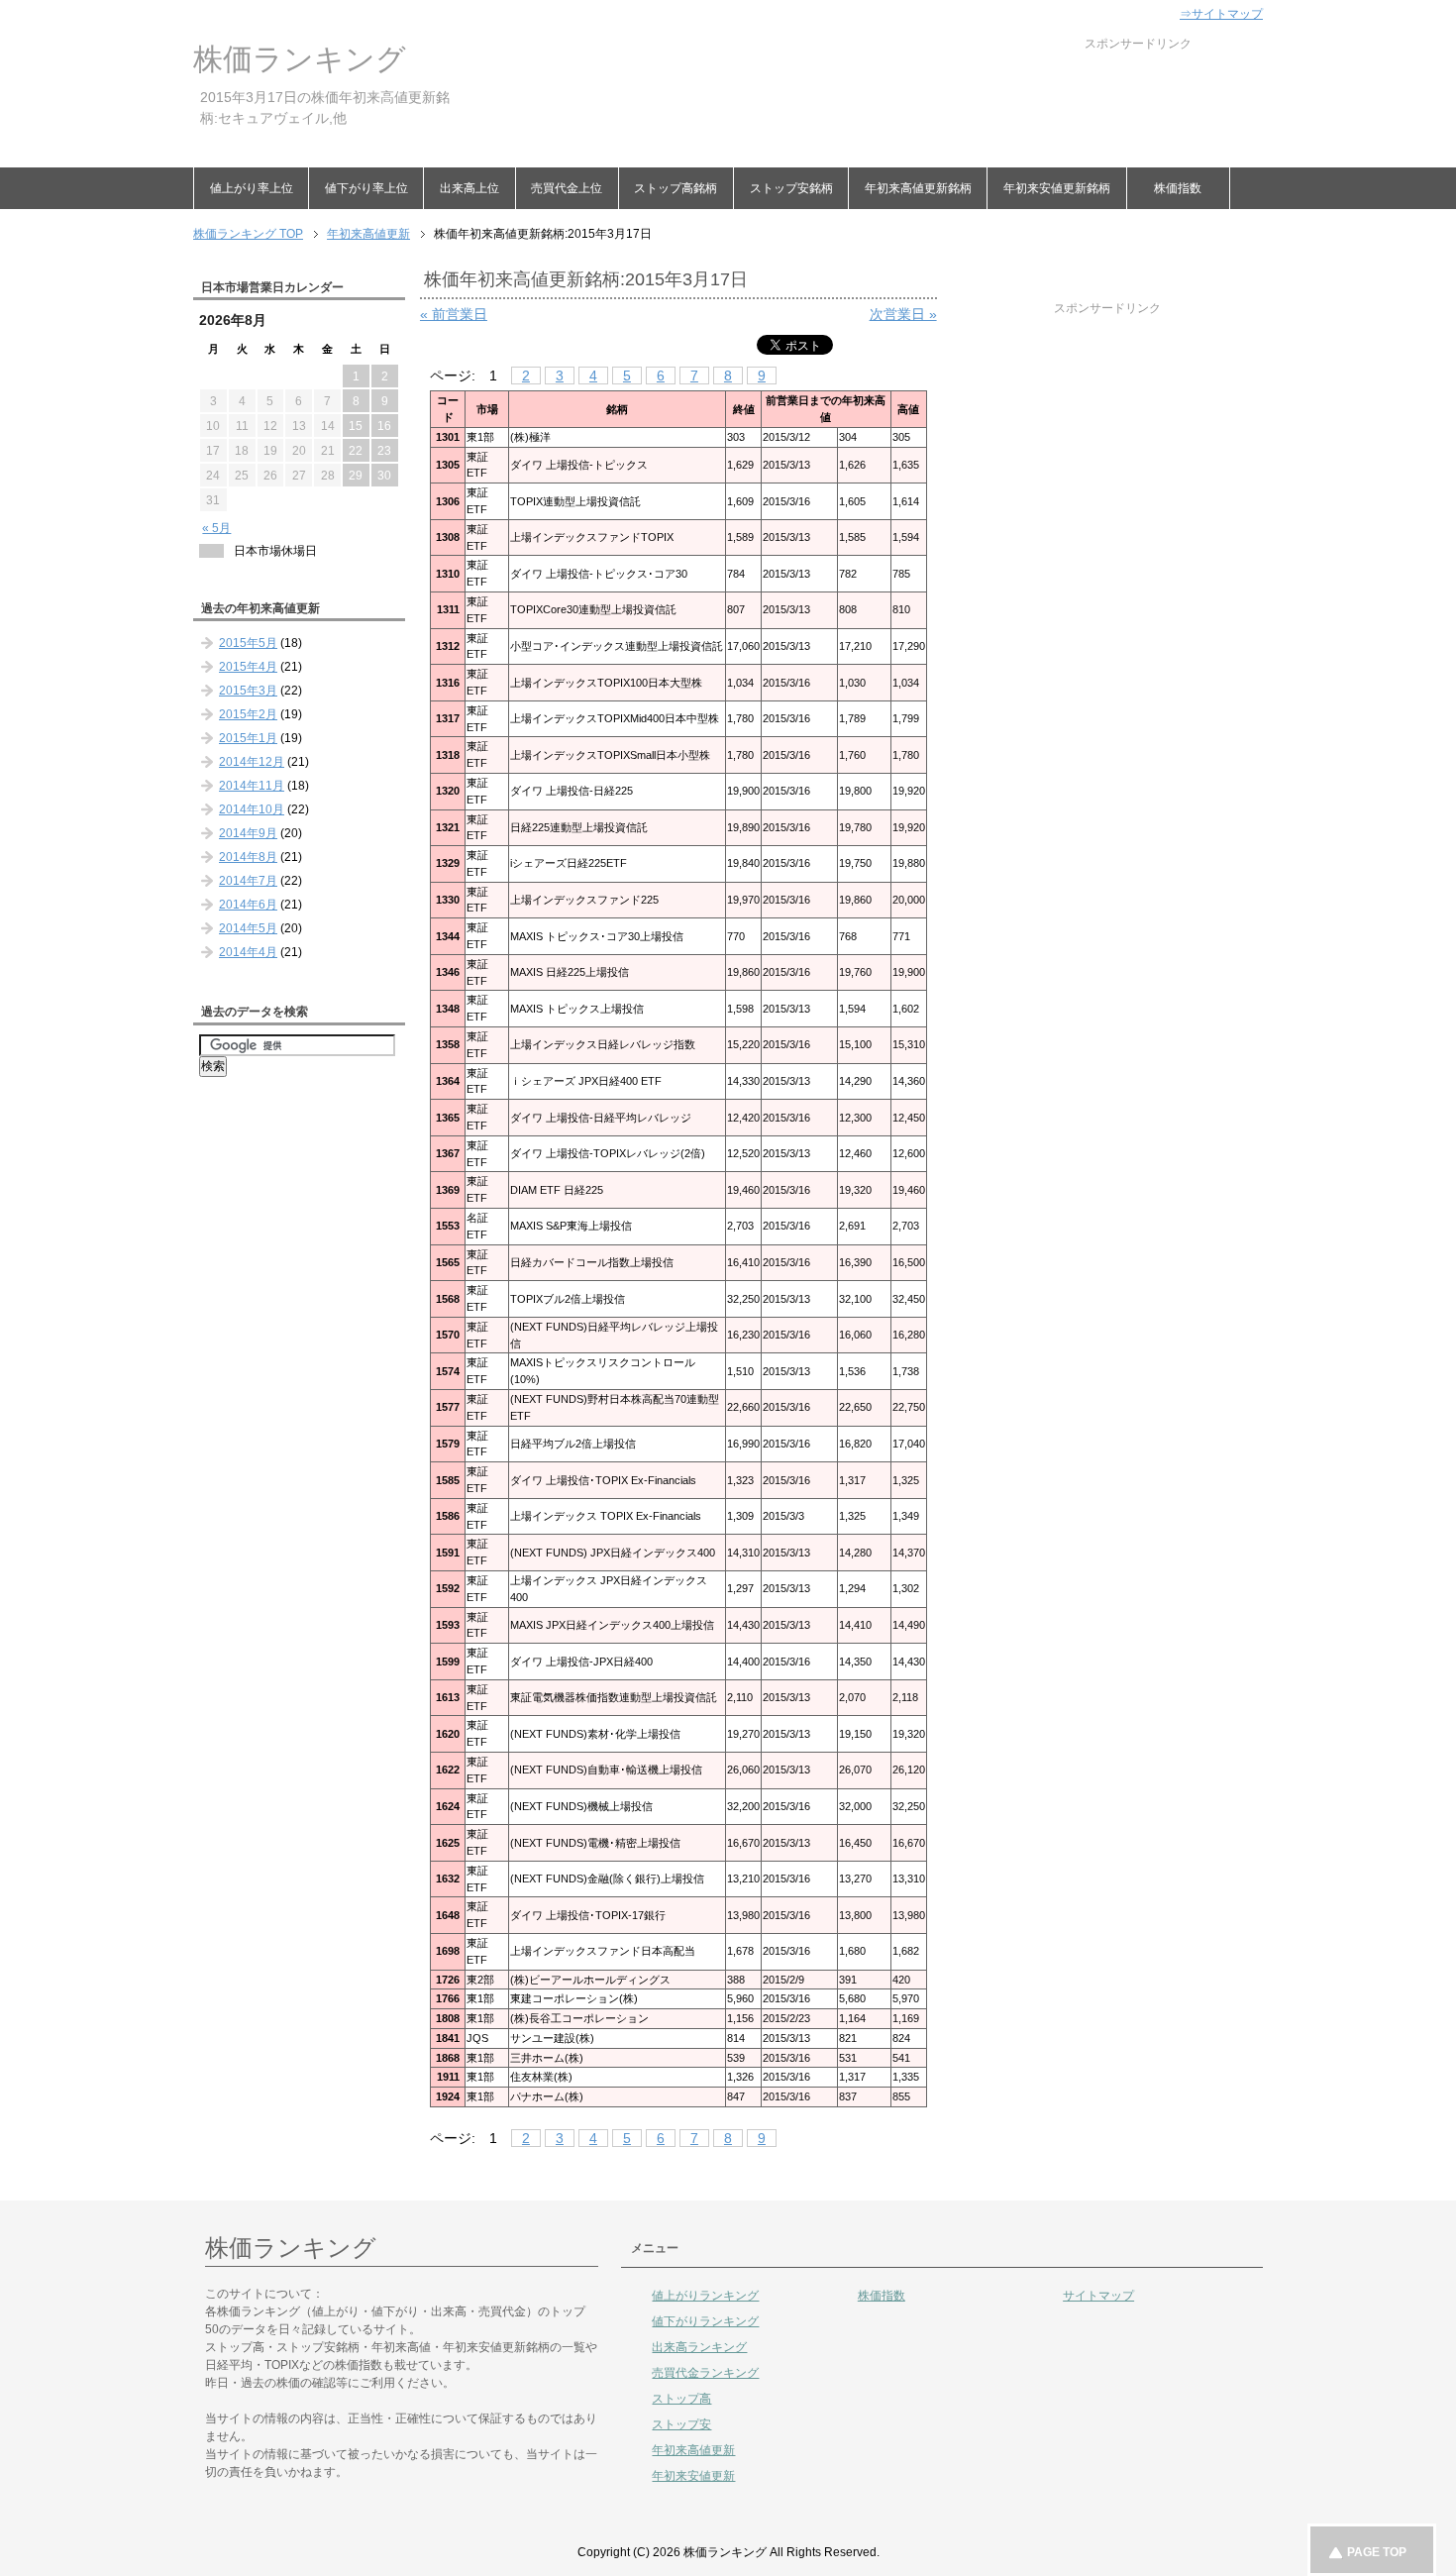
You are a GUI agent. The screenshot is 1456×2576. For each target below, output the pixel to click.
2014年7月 (248, 881)
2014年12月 (252, 762)
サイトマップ (1098, 2296)
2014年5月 (248, 928)
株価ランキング (300, 59)
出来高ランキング (699, 2347)
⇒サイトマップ (1221, 14)
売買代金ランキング (705, 2373)
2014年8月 (248, 857)
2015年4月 (248, 667)
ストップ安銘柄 (791, 188)
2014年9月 (248, 833)
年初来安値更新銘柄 (1057, 188)
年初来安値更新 (693, 2476)
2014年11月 (252, 786)
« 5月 (216, 528)
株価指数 (1178, 188)
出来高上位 (469, 188)
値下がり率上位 (366, 188)
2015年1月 (248, 738)
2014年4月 (248, 952)
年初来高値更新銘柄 (918, 188)
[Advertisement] (831, 97)
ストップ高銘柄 (676, 188)
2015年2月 (248, 714)
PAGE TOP (1377, 2552)
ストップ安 (681, 2424)
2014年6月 (248, 905)
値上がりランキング (705, 2296)
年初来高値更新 (693, 2450)
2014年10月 (252, 809)
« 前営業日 (454, 314)
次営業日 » (903, 314)
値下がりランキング (705, 2321)
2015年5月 (248, 643)
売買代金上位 (567, 188)
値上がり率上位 (252, 188)
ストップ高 (681, 2399)
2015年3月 (248, 691)
